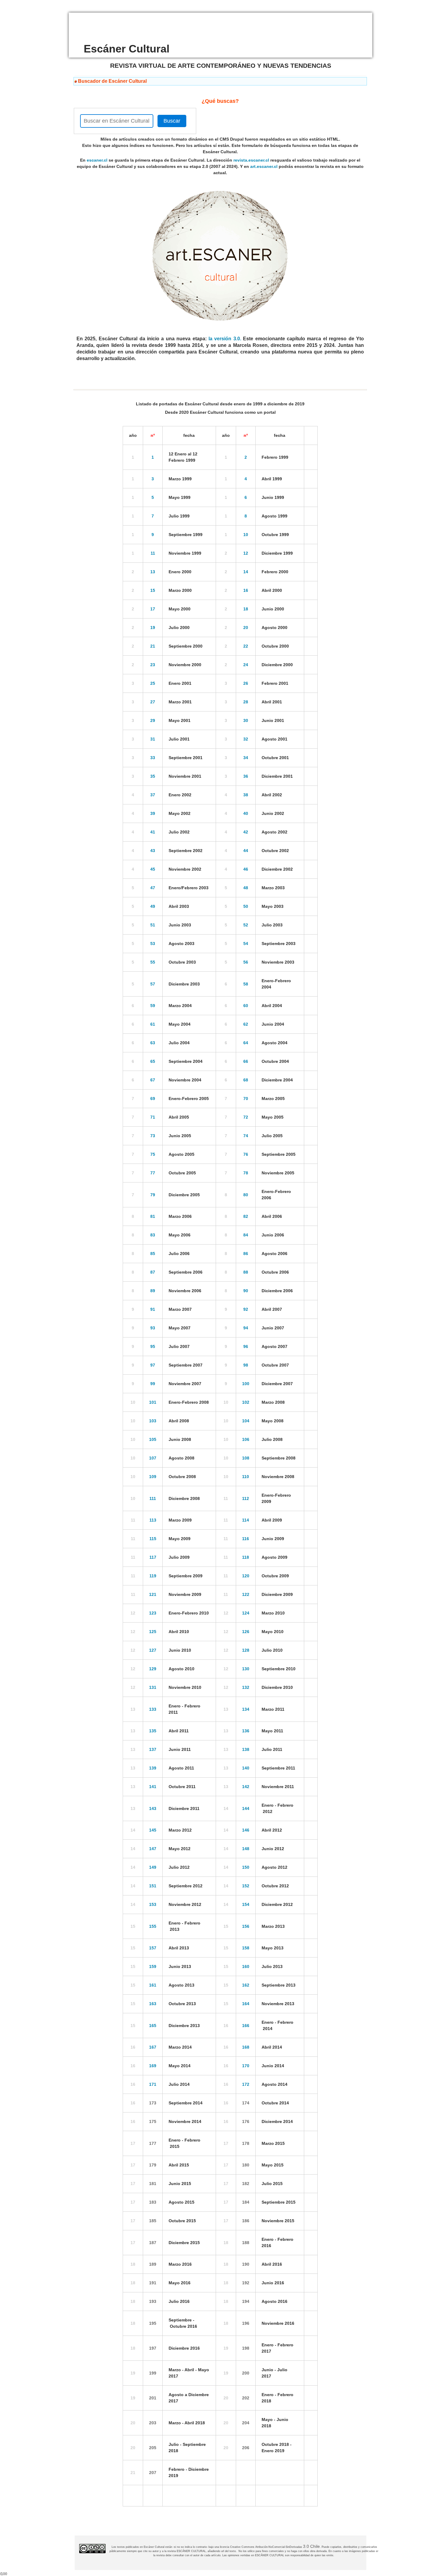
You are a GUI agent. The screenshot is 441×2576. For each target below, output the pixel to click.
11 (153, 553)
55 (153, 962)
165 (153, 2026)
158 (246, 1948)
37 (153, 795)
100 (246, 1384)
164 (246, 2004)
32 (246, 739)
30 (246, 720)
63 (153, 1043)
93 (153, 1328)
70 (246, 1099)
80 (246, 1195)
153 (153, 1904)
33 (153, 758)
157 (153, 1948)
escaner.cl (97, 160)
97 (153, 1365)
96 (246, 1346)
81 (153, 1216)
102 (246, 1402)
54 (246, 944)
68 (246, 1080)
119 (153, 1576)
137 (153, 1749)
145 (153, 1830)
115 (153, 1539)
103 (153, 1421)
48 (246, 888)
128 (246, 1650)
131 (153, 1687)
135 (153, 1731)
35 (153, 776)
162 (246, 1985)
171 (153, 2084)
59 (153, 1006)
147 (153, 1849)
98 (246, 1365)
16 (246, 590)
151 (153, 1886)
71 (153, 1117)
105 (153, 1439)
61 (153, 1024)
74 (246, 1136)
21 (153, 646)
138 (246, 1749)
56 (246, 962)
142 (246, 1787)
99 (153, 1384)
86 (246, 1254)
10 (246, 535)
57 (153, 984)
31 (153, 739)
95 (153, 1346)
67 (153, 1080)
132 (246, 1687)
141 (153, 1787)
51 (153, 925)
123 (153, 1613)
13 (153, 572)
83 (153, 1235)
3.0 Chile (311, 2546)
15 (153, 590)
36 (246, 776)
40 (246, 813)
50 (246, 906)
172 (246, 2084)
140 (246, 1768)
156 (246, 1926)
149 (153, 1867)
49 (153, 906)
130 (246, 1669)
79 (153, 1195)
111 (153, 1498)
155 (153, 1926)
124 (246, 1613)
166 (246, 2026)
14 (246, 572)
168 (246, 2047)
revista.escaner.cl (251, 160)
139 (153, 1768)
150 (246, 1867)
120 (246, 1576)
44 (246, 851)
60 (246, 1006)
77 (153, 1173)
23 (153, 665)
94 (246, 1328)
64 (246, 1043)
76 (246, 1154)
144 (246, 1808)
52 (246, 925)
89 (153, 1291)
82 (246, 1216)
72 (246, 1117)
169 (153, 2066)
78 (246, 1173)
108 (246, 1458)
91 (153, 1309)
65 (153, 1061)
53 (153, 944)
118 (246, 1557)
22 (246, 646)
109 (153, 1477)
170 (246, 2066)
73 (153, 1136)
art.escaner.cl (264, 166)
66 (246, 1061)
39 (153, 813)
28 (246, 702)
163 (153, 2004)
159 (153, 1966)
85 (153, 1254)
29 (153, 720)
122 (246, 1594)
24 (246, 665)
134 (246, 1709)
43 (153, 851)
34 (246, 758)
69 (153, 1099)
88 (246, 1272)
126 (246, 1632)
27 (153, 702)
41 (153, 832)
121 (153, 1594)
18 (246, 609)
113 (153, 1520)
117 (153, 1557)
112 (246, 1498)
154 (246, 1904)
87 (153, 1272)
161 (153, 1985)
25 (153, 683)
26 (246, 683)
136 (246, 1731)
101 (153, 1402)
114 (246, 1520)
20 (246, 628)
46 (246, 869)
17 (153, 609)
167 (153, 2047)
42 (246, 832)
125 (153, 1632)
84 (246, 1235)
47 (153, 888)
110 (246, 1477)
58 (246, 984)
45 (153, 869)
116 (246, 1539)
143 (153, 1808)
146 (246, 1830)
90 (246, 1291)
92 (246, 1309)
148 (246, 1849)
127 (153, 1650)
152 (246, 1886)
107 (153, 1458)
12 (246, 553)
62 (246, 1024)
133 (153, 1709)
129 (153, 1669)
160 (246, 1966)
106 (246, 1439)
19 (153, 628)
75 (153, 1154)
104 (246, 1421)
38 (246, 795)
